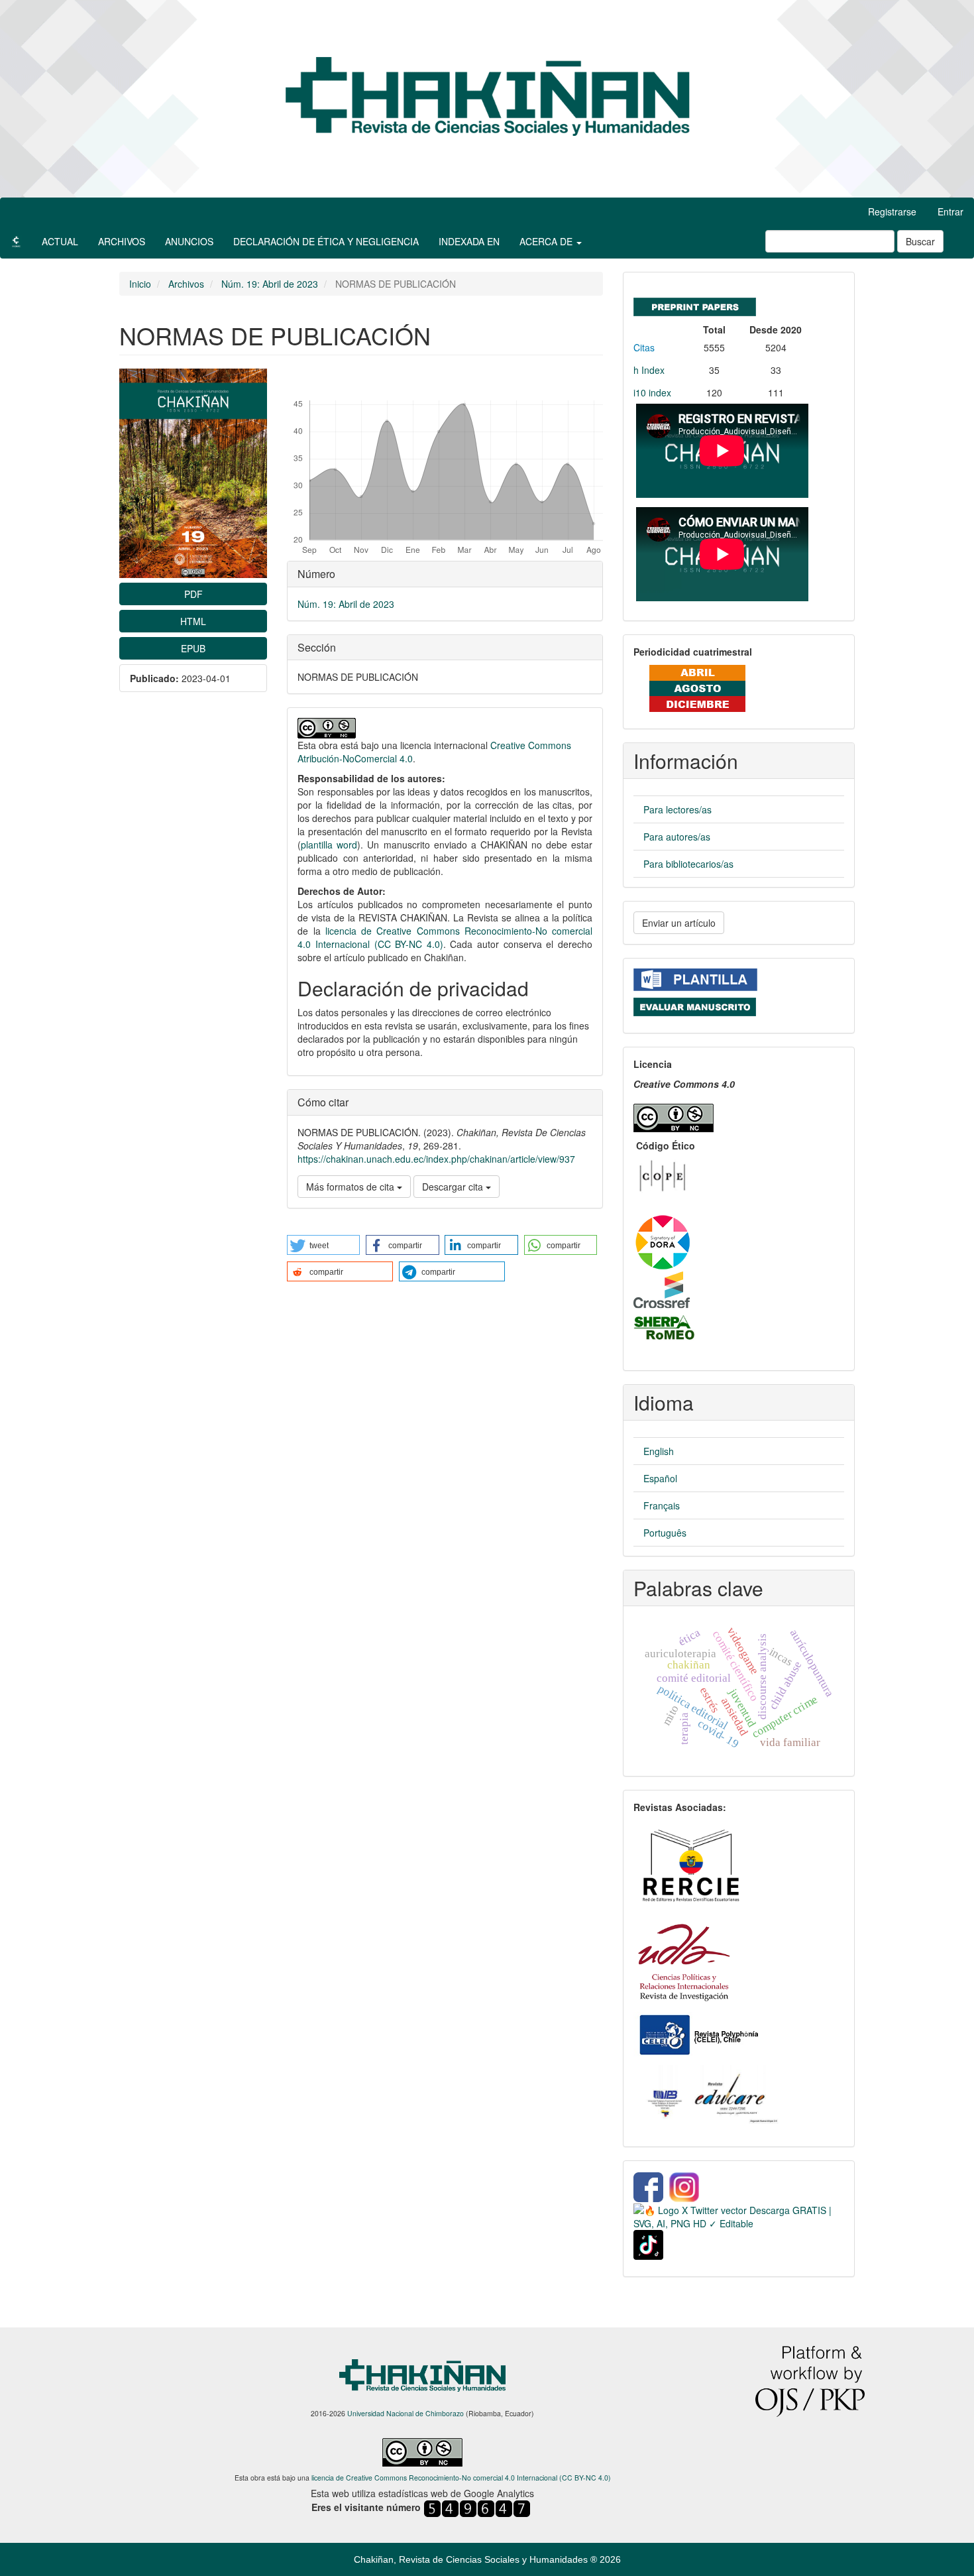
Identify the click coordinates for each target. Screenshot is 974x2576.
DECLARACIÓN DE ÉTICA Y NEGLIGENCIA (326, 241)
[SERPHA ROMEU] (665, 1327)
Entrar (950, 211)
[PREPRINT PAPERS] (695, 304)
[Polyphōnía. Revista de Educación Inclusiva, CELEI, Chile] (698, 2034)
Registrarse (892, 211)
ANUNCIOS (189, 241)
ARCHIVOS (122, 241)
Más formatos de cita (352, 1187)
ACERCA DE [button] (547, 241)
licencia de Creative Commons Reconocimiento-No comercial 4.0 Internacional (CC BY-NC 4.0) (461, 2478)
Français (662, 1505)
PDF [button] (193, 594)
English (659, 1451)
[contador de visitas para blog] (477, 2507)
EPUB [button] (193, 648)
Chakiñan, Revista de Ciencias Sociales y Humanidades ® (477, 2559)
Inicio (140, 284)
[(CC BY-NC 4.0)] (674, 1115)
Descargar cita (454, 1187)
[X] (739, 2215)
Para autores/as (677, 837)
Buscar (920, 241)
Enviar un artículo (679, 923)
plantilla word (329, 845)
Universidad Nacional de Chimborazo (406, 2413)
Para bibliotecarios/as (688, 864)
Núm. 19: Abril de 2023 (270, 284)
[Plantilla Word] (695, 978)
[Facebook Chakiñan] (648, 2186)
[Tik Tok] (648, 2243)
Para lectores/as (677, 809)
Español (660, 1478)
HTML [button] (193, 621)
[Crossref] (662, 1289)
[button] (323, 1245)
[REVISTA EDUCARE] (711, 2096)
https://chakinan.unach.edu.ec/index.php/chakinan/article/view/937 (436, 1159)
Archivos (186, 284)
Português (665, 1533)
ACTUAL (60, 241)
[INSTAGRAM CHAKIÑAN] (685, 2186)
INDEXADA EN (469, 241)
